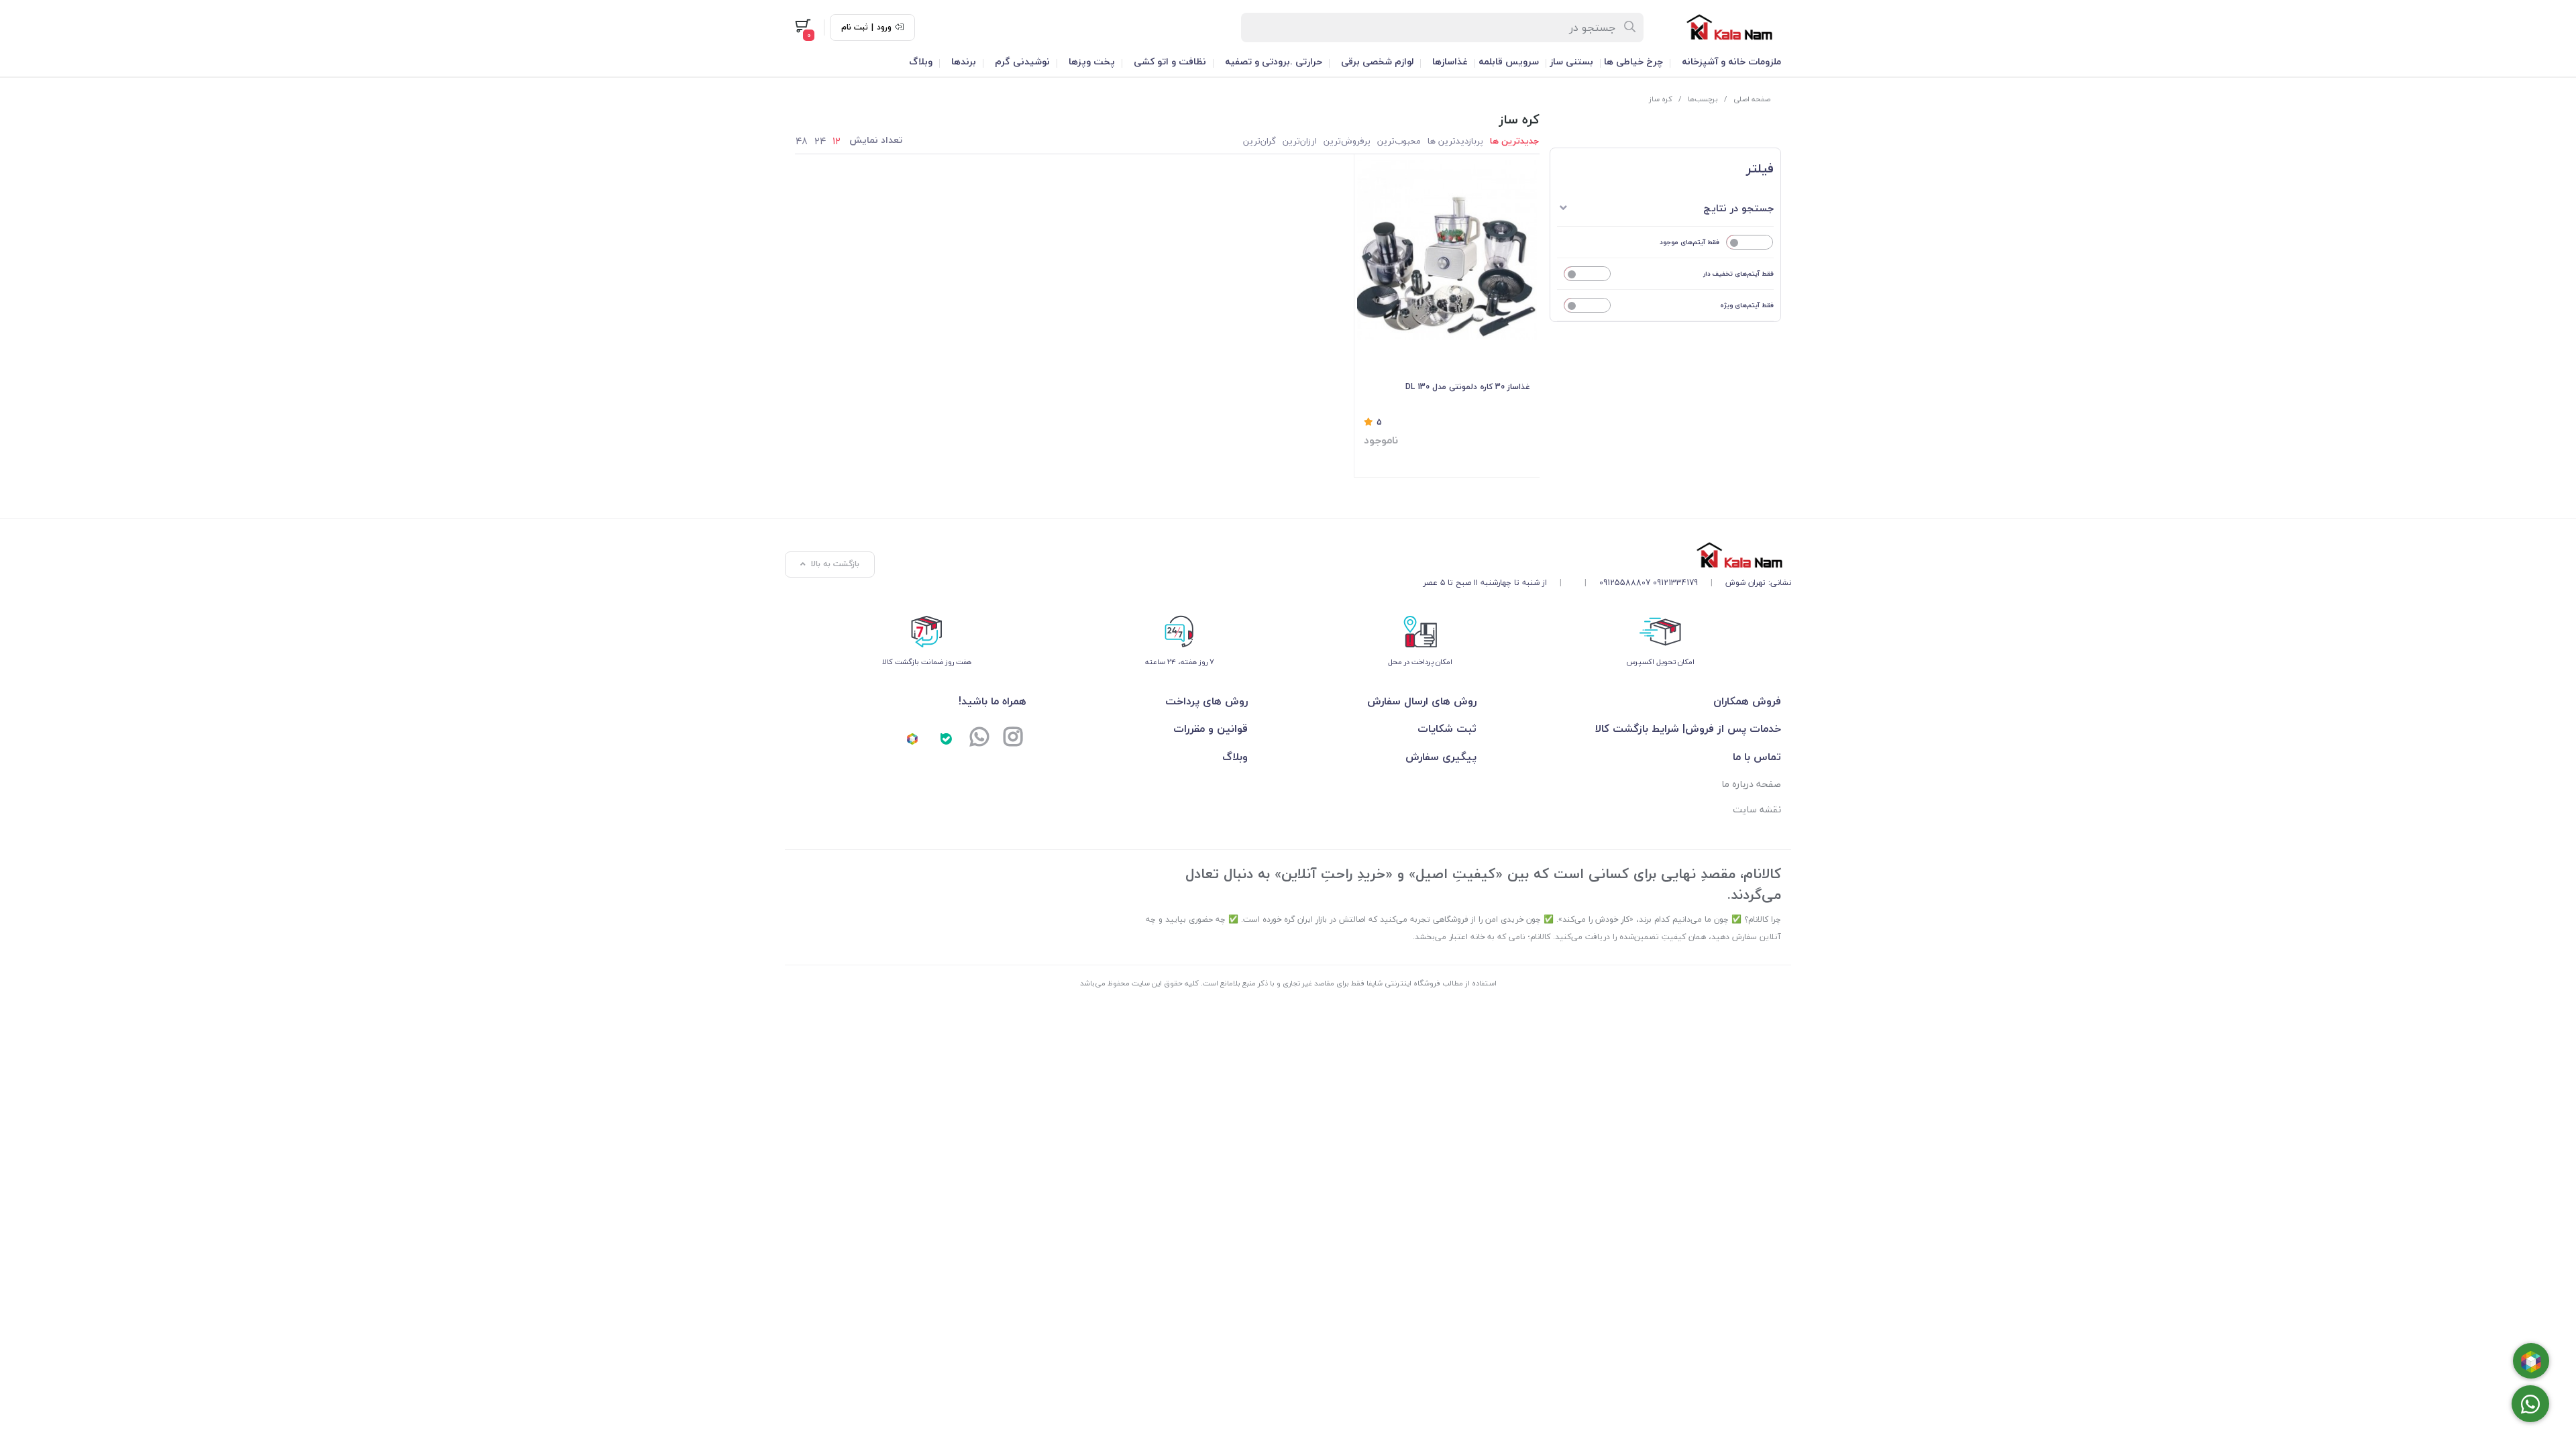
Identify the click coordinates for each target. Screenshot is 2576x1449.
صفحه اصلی (1752, 99)
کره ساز (1661, 99)
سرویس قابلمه (1509, 61)
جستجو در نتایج (1738, 208)
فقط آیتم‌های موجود (1689, 242)
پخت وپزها (1092, 61)
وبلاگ (921, 61)
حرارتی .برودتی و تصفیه (1274, 61)
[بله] (946, 738)
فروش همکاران (1747, 701)
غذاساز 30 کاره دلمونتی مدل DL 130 (1468, 387)
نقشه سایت (1757, 809)
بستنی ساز (1571, 61)
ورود (884, 28)
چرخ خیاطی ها (1633, 61)
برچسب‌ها (1703, 99)
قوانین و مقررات (1211, 729)
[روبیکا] (912, 738)
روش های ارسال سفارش (1421, 701)
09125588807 (1625, 583)
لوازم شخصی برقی (1377, 61)
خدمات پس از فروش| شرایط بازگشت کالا (1688, 729)
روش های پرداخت (1206, 701)
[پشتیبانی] (979, 738)
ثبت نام (855, 28)
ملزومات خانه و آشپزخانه (1731, 61)
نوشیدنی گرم (1022, 61)
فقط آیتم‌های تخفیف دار (1738, 273)
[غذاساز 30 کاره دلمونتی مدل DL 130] (1447, 250)
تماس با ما (1757, 757)
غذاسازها (1450, 61)
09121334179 (1675, 583)
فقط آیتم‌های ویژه (1747, 305)
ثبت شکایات (1447, 729)
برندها (964, 61)
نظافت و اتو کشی (1170, 61)
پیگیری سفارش (1441, 757)
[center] (1630, 28)
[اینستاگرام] (1013, 738)
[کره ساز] (1607, 555)
